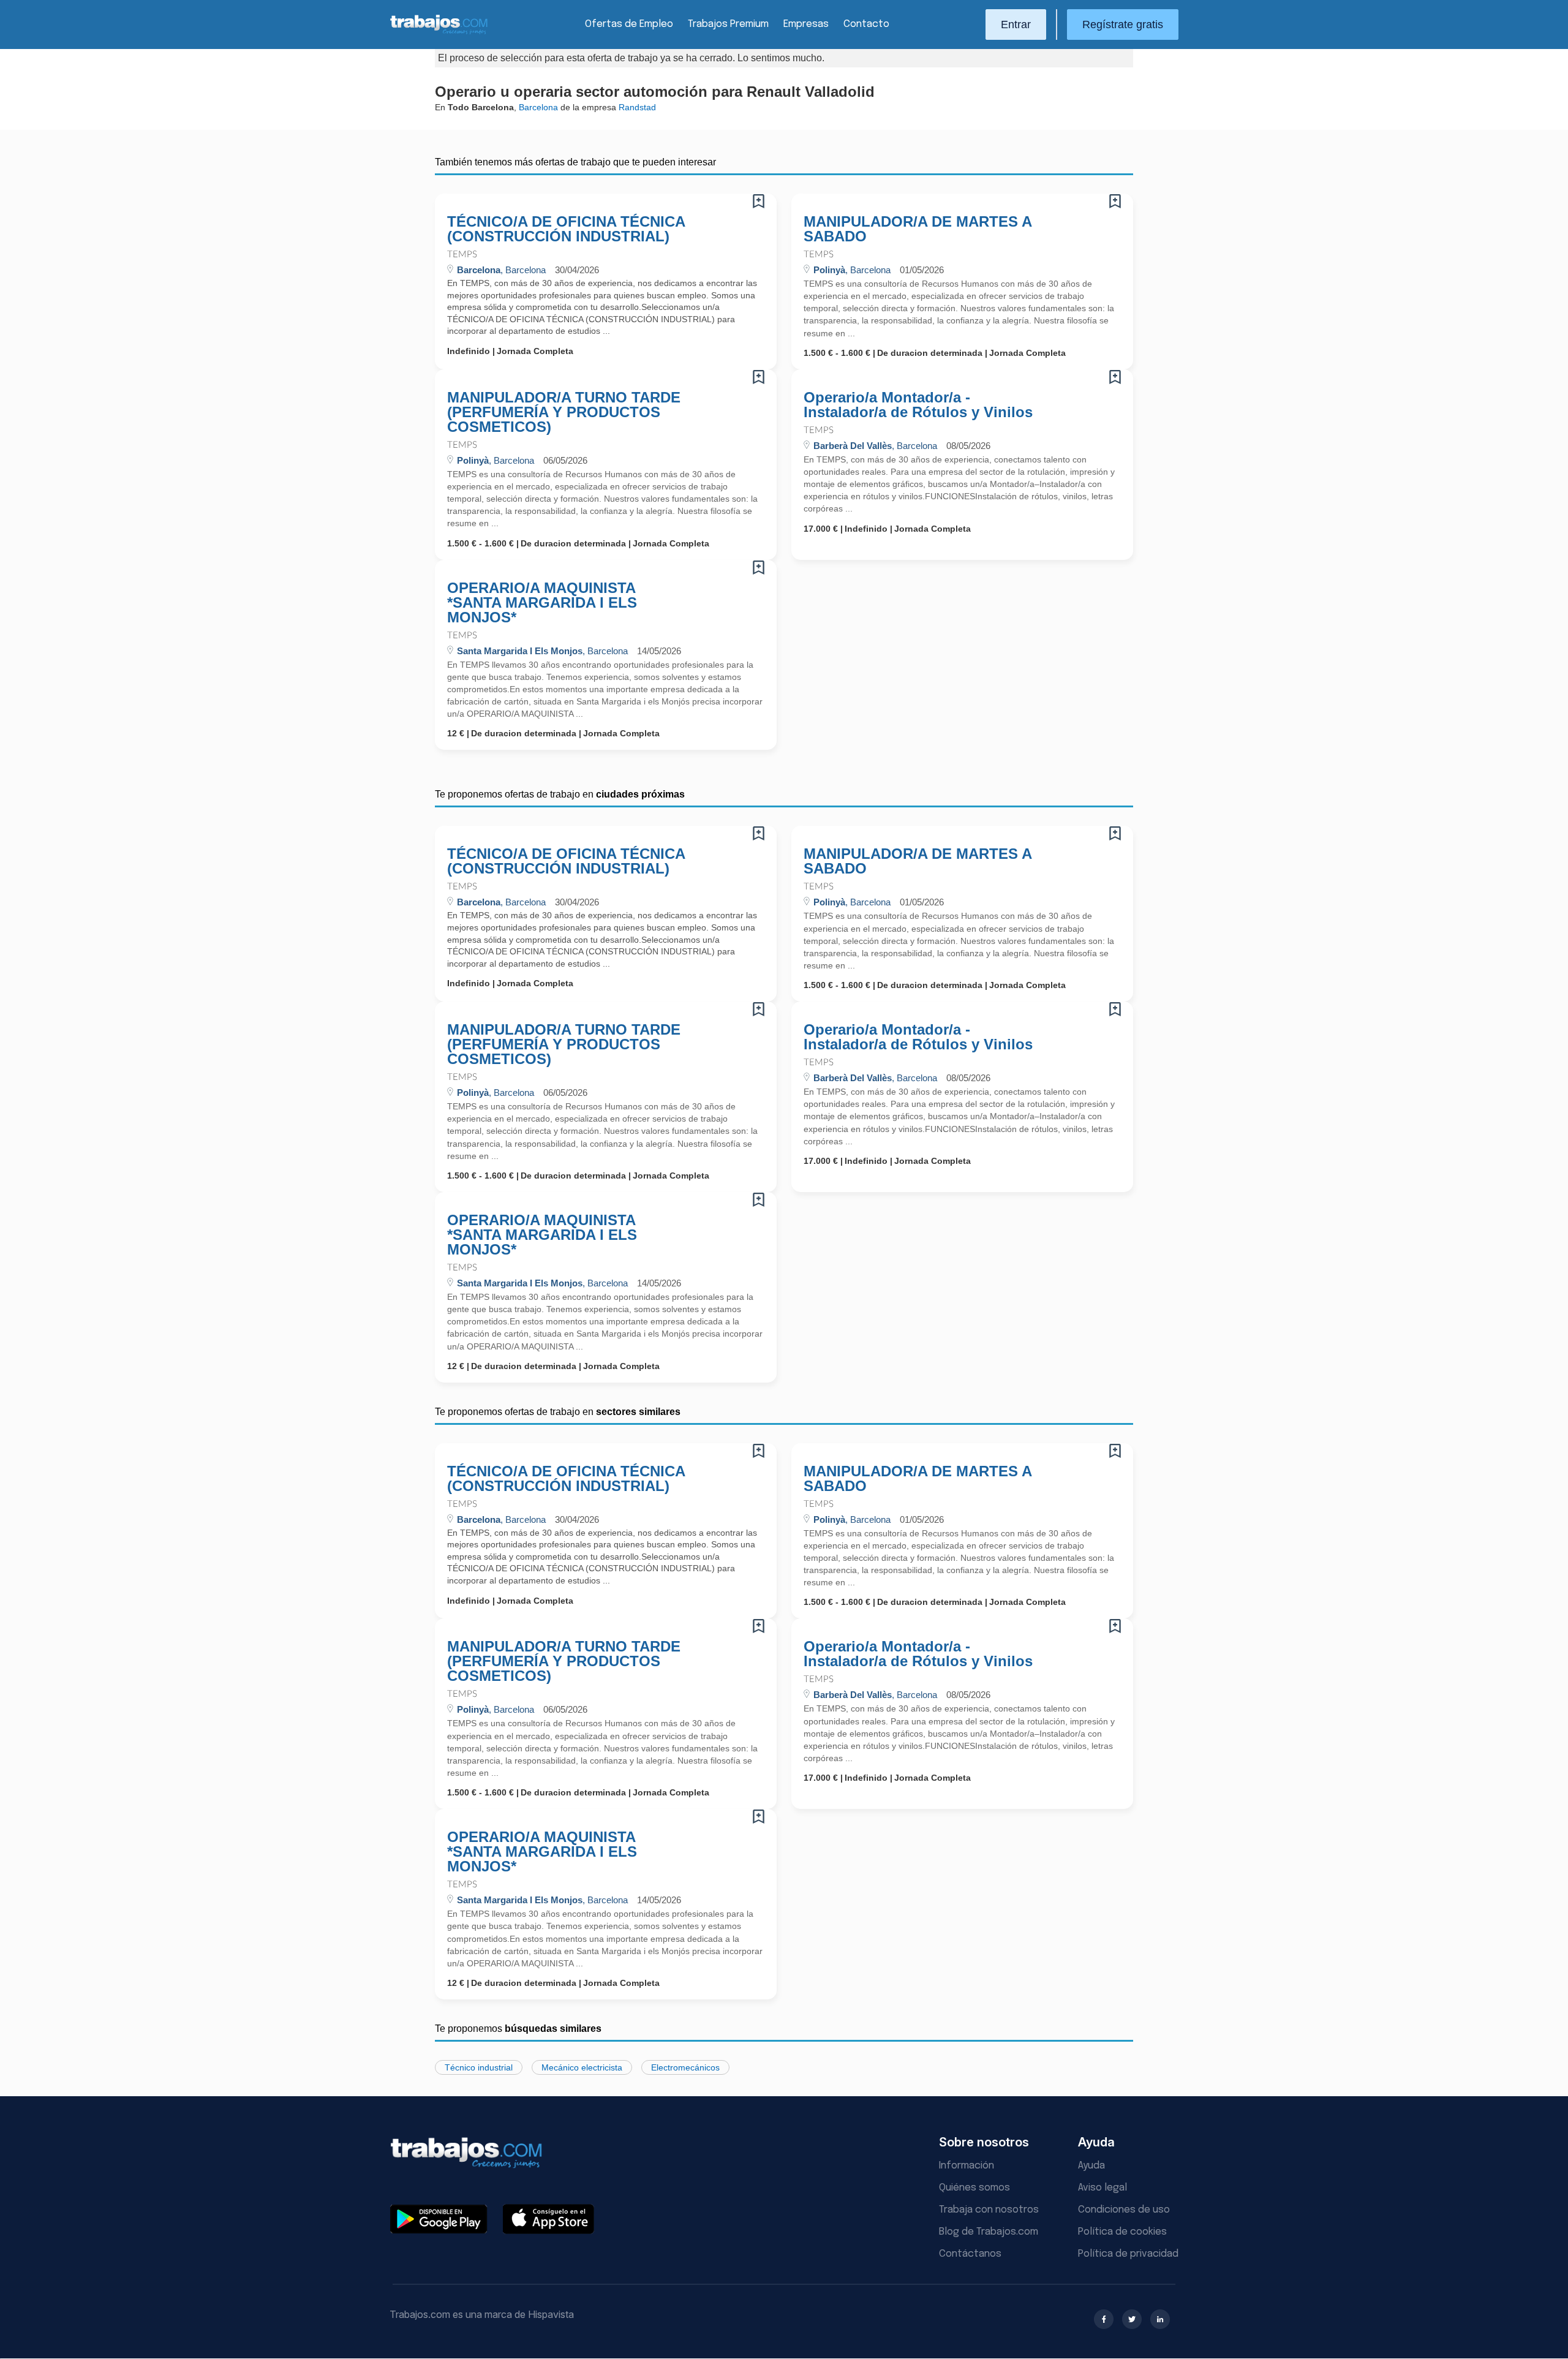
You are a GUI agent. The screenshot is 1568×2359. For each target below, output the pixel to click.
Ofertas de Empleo (629, 24)
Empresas (806, 24)
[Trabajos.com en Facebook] (1104, 2319)
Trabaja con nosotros (989, 2210)
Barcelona (538, 107)
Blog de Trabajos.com (989, 2232)
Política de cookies (1122, 2232)
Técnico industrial (479, 2067)
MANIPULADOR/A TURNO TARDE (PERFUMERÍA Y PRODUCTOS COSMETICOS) (564, 412)
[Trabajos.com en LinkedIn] (1160, 2319)
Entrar (1016, 25)
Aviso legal (1102, 2188)
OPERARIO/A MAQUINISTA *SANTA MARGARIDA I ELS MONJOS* (542, 603)
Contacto (866, 24)
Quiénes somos (974, 2188)
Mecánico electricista (582, 2067)
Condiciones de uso (1124, 2210)
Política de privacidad (1128, 2254)
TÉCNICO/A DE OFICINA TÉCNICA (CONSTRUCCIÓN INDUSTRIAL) (566, 229)
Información (967, 2166)
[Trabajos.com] (439, 33)
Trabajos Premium (728, 24)
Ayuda (1091, 2166)
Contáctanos (970, 2254)
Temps (462, 255)
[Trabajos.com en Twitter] (1132, 2319)
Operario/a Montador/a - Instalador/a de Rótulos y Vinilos (918, 405)
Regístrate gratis (1123, 25)
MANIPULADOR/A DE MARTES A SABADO (918, 229)
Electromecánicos (685, 2067)
